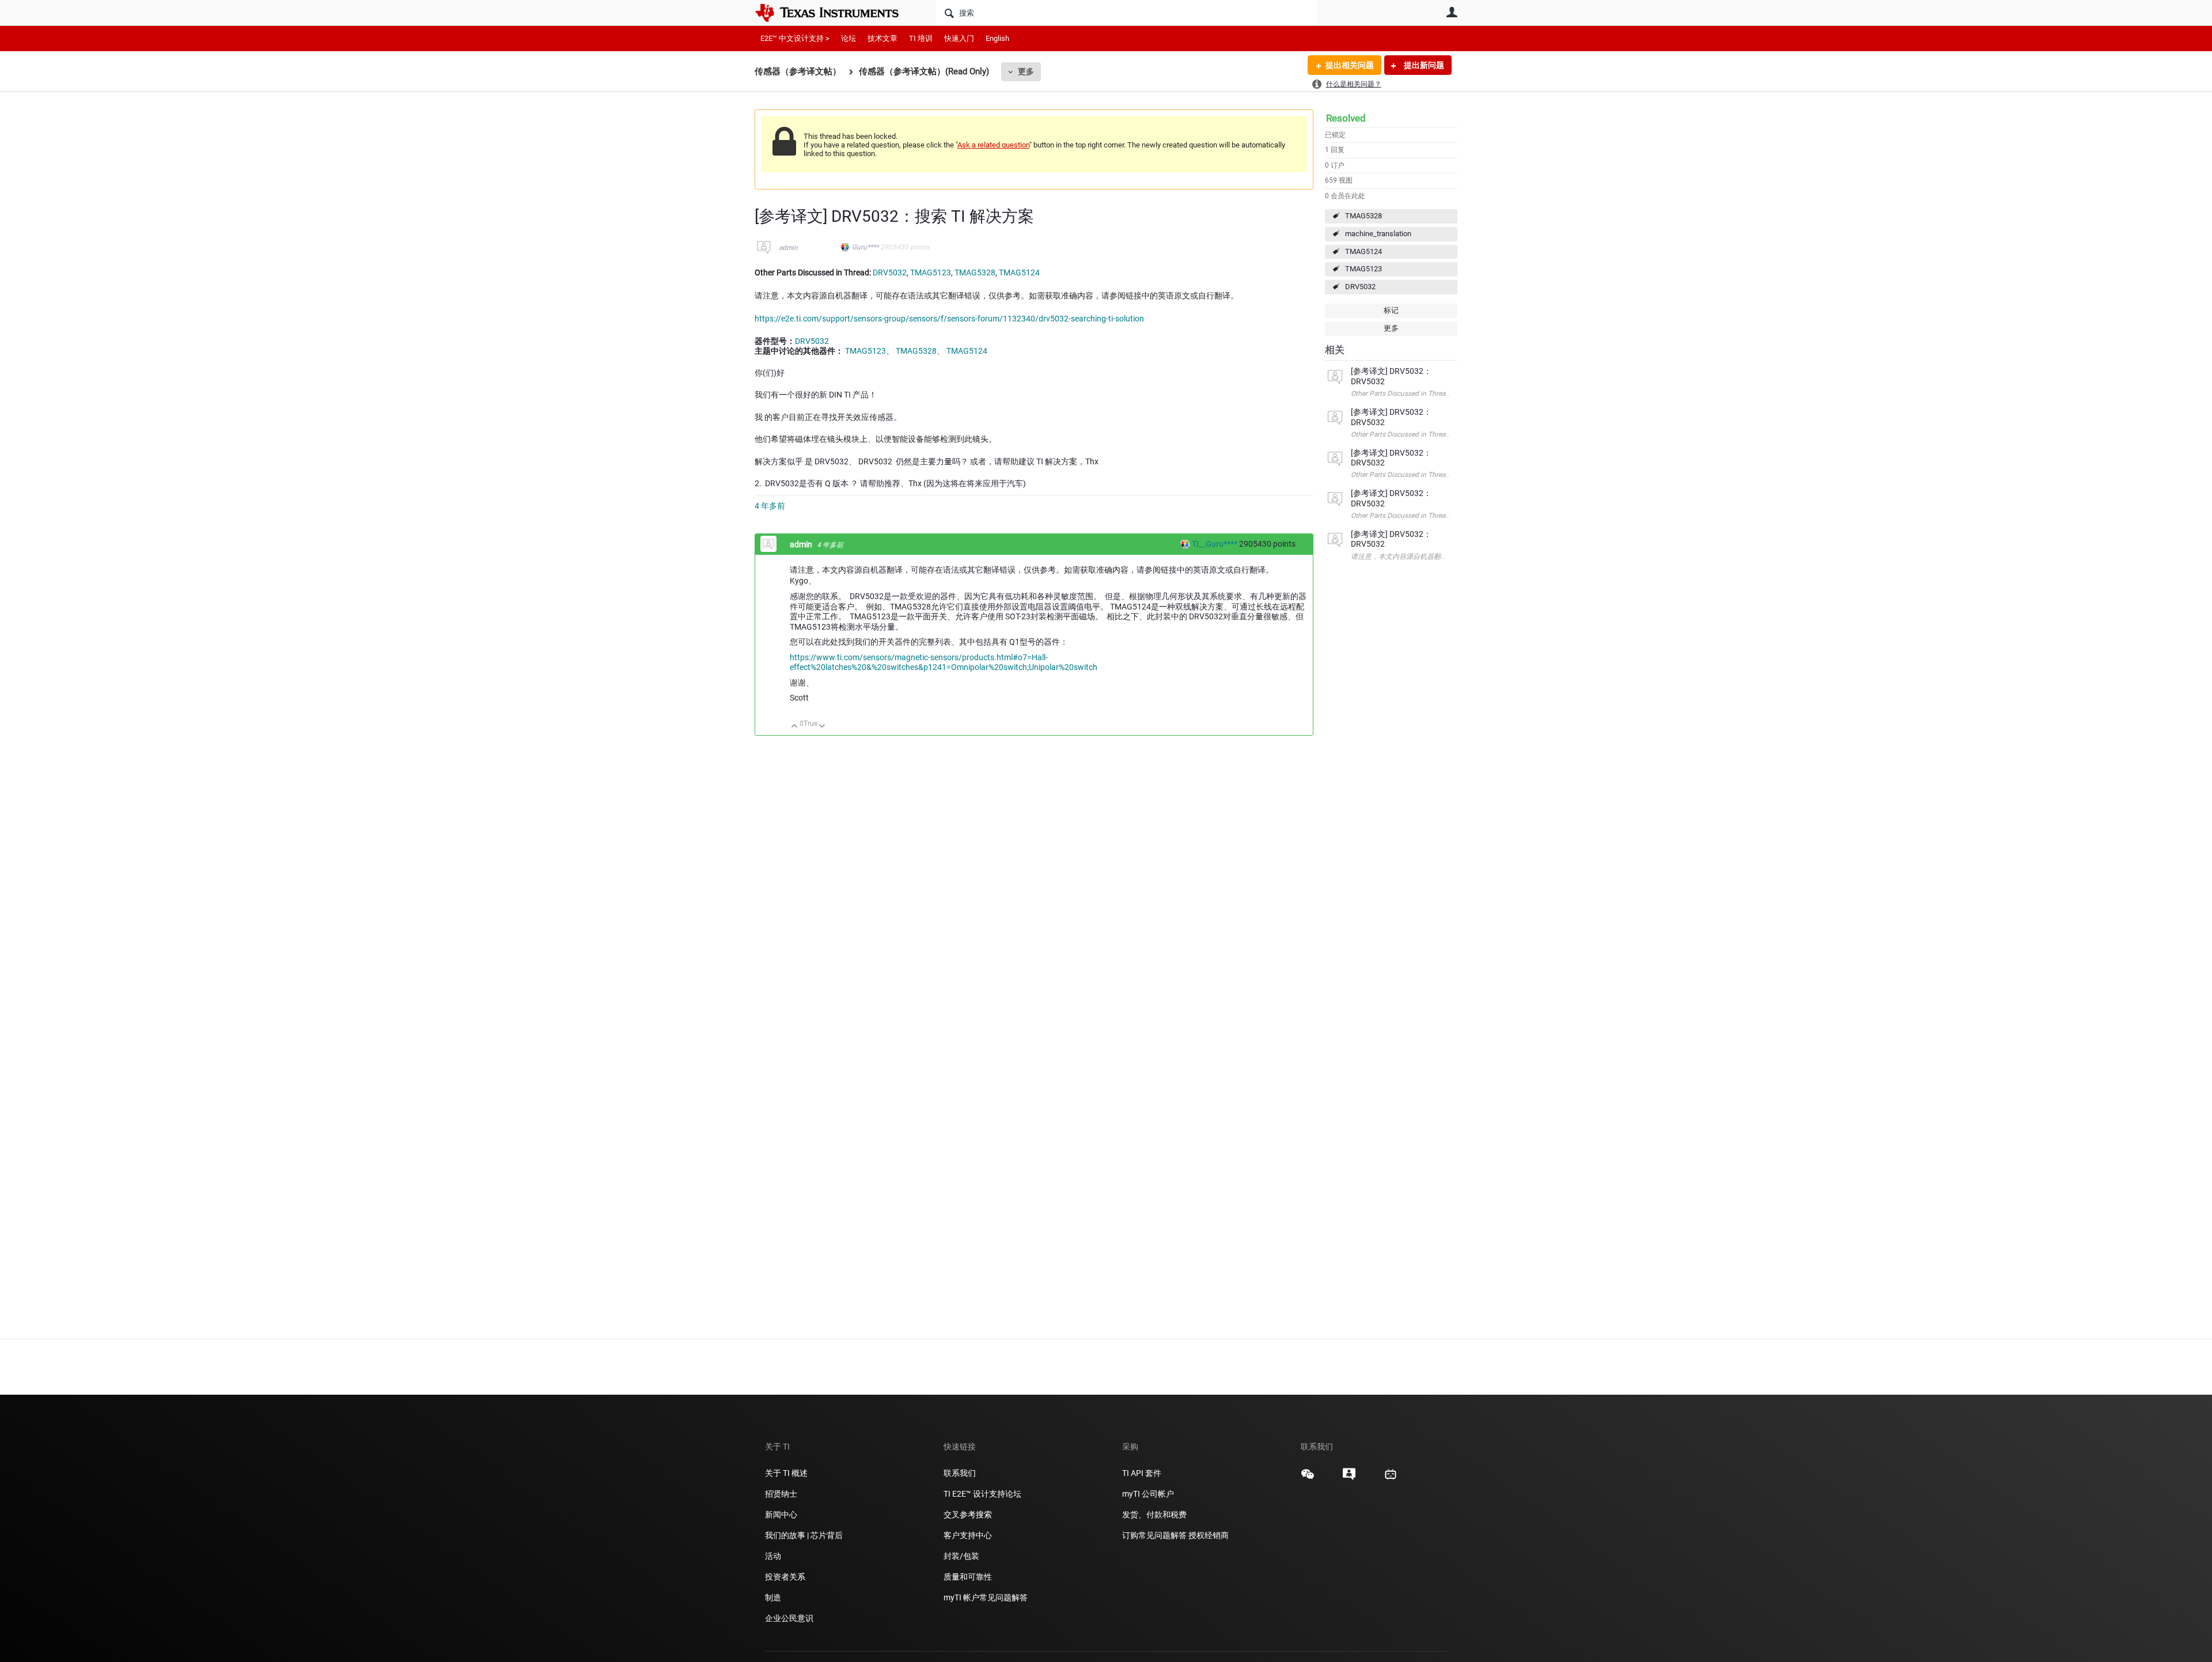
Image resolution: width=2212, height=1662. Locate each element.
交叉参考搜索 (968, 1515)
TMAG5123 (1363, 269)
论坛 (849, 38)
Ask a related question (993, 145)
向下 (822, 727)
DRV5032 (1360, 287)
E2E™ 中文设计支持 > (795, 38)
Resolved (1346, 118)
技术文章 (882, 38)
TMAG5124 (1363, 251)
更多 (1026, 71)
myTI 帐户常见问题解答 (986, 1597)
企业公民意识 (789, 1618)
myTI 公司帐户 (1148, 1494)
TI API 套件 (1142, 1473)
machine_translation (1378, 234)
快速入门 (959, 38)
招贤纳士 (781, 1494)
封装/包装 (961, 1556)
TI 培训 (921, 38)
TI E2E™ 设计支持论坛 (982, 1494)
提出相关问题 (1350, 65)
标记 (1391, 310)
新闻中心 (781, 1515)
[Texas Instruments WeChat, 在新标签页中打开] (1308, 1478)
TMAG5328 (1363, 216)
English (997, 38)
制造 (773, 1597)
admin (788, 248)
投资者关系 (785, 1577)
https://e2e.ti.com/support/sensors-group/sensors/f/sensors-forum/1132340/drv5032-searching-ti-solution (949, 319)
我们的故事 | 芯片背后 (804, 1535)
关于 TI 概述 (786, 1473)
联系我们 (960, 1473)
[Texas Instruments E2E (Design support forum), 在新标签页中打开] (1349, 1478)
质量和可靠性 (969, 1577)
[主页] (835, 13)
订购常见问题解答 (1154, 1535)
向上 (795, 727)
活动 (773, 1556)
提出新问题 (1423, 65)
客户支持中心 (968, 1535)
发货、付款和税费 (1154, 1515)
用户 (1452, 12)
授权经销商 (1209, 1535)
